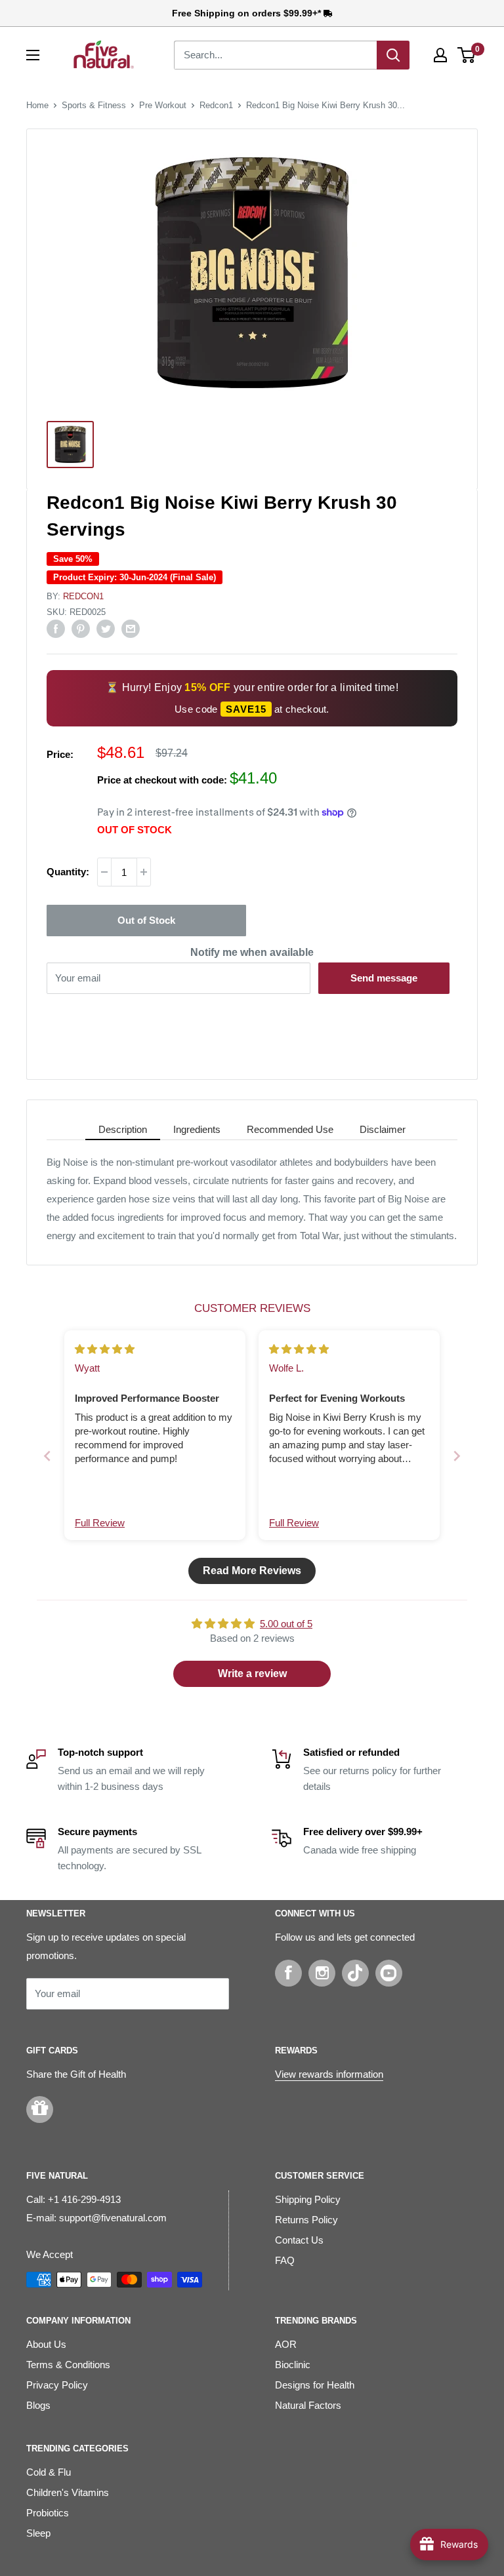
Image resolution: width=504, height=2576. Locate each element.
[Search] (393, 55)
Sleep (38, 2533)
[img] (105, 1349)
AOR (286, 2344)
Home (37, 105)
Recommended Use (290, 1129)
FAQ (285, 2260)
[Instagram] (322, 1973)
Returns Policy (306, 2220)
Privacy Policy (57, 2385)
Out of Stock (146, 920)
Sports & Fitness (94, 105)
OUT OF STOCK (135, 830)
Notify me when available (252, 952)
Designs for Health (315, 2385)
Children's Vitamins (68, 2492)
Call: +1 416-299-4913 (73, 2199)
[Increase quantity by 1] (144, 872)
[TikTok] (355, 1973)
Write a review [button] (252, 1674)
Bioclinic (293, 2365)
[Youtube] (389, 1973)
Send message (384, 978)
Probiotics (48, 2513)
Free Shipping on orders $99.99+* (248, 13)
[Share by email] (131, 628)
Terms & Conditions (68, 2365)
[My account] (440, 55)
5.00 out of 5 (286, 1624)
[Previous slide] (47, 1456)
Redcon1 (216, 105)
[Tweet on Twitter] (106, 628)
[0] (467, 55)
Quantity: (68, 872)
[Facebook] (288, 1973)
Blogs (38, 2405)
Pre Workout (163, 105)
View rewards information (329, 2074)
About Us (46, 2344)
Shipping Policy (308, 2199)
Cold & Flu (49, 2472)
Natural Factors (308, 2405)
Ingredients (197, 1129)
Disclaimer (383, 1129)
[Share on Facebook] (56, 628)
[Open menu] (33, 55)
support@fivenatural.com (113, 2218)
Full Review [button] (100, 1523)
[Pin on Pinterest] (81, 628)
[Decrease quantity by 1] (104, 872)
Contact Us (299, 2240)
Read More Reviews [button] (252, 1571)
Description (123, 1129)
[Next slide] (457, 1456)
